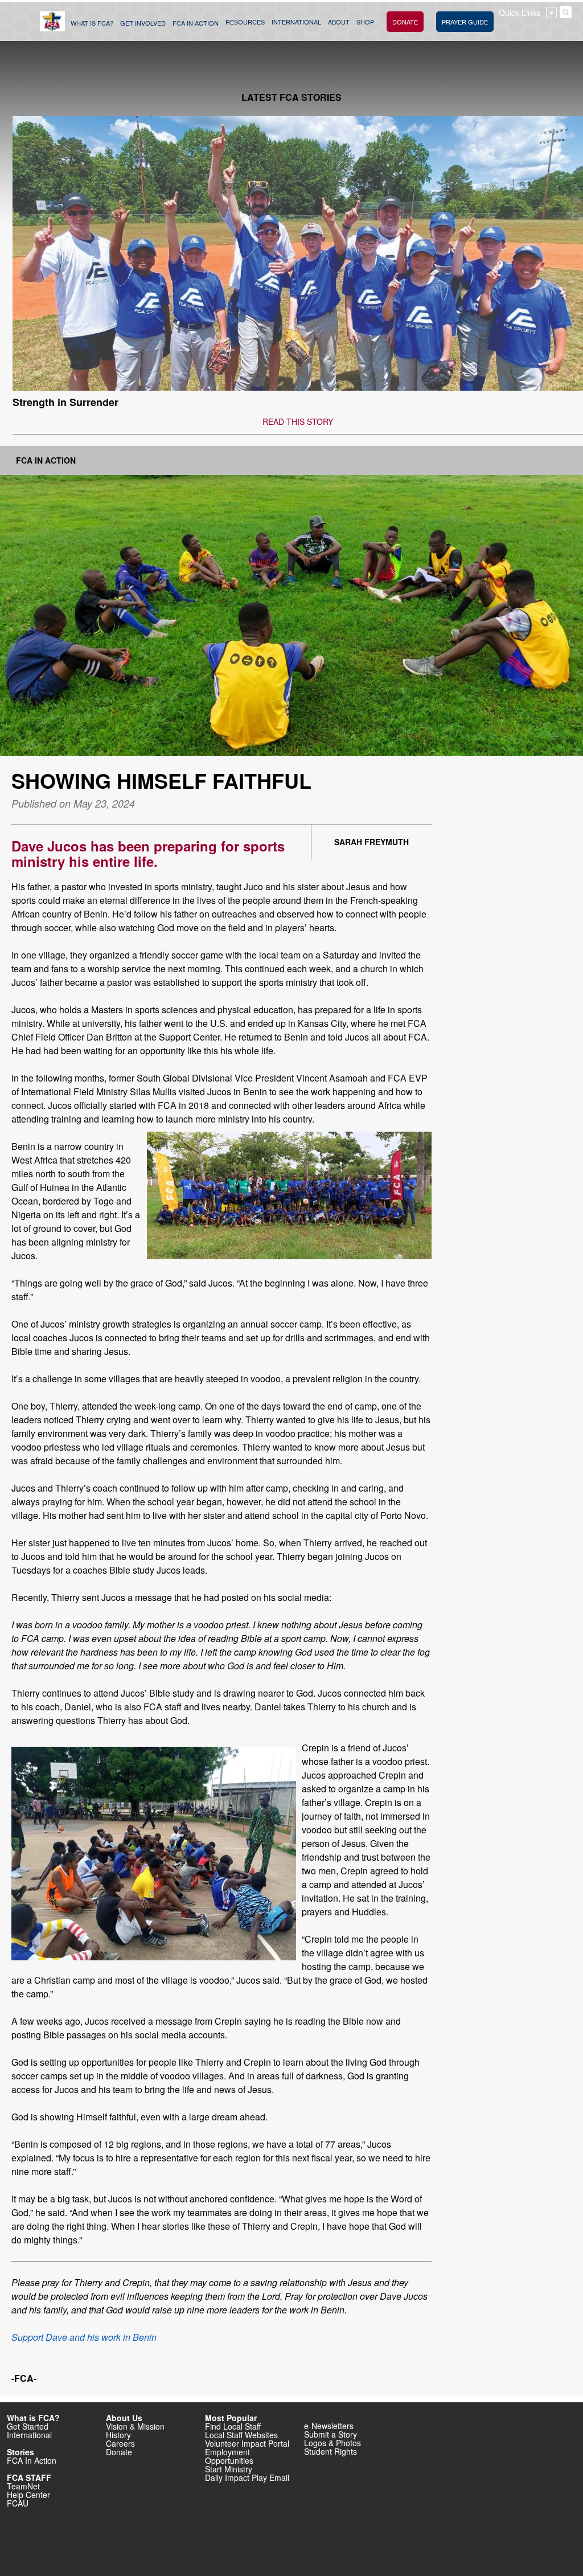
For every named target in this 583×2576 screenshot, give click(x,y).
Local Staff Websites (241, 2435)
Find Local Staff (233, 2426)
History (118, 2435)
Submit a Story (330, 2434)
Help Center (28, 2495)
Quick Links (520, 13)
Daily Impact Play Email (247, 2477)
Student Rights (330, 2451)
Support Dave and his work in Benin (84, 2337)
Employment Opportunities (229, 2456)
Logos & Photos (332, 2443)
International (29, 2435)
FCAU (18, 2503)
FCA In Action (46, 460)
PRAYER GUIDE (465, 22)
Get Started (28, 2426)
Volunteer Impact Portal (247, 2443)
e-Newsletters (329, 2426)
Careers (120, 2443)
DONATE (405, 22)
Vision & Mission (135, 2426)
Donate (119, 2452)
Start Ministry (229, 2469)
